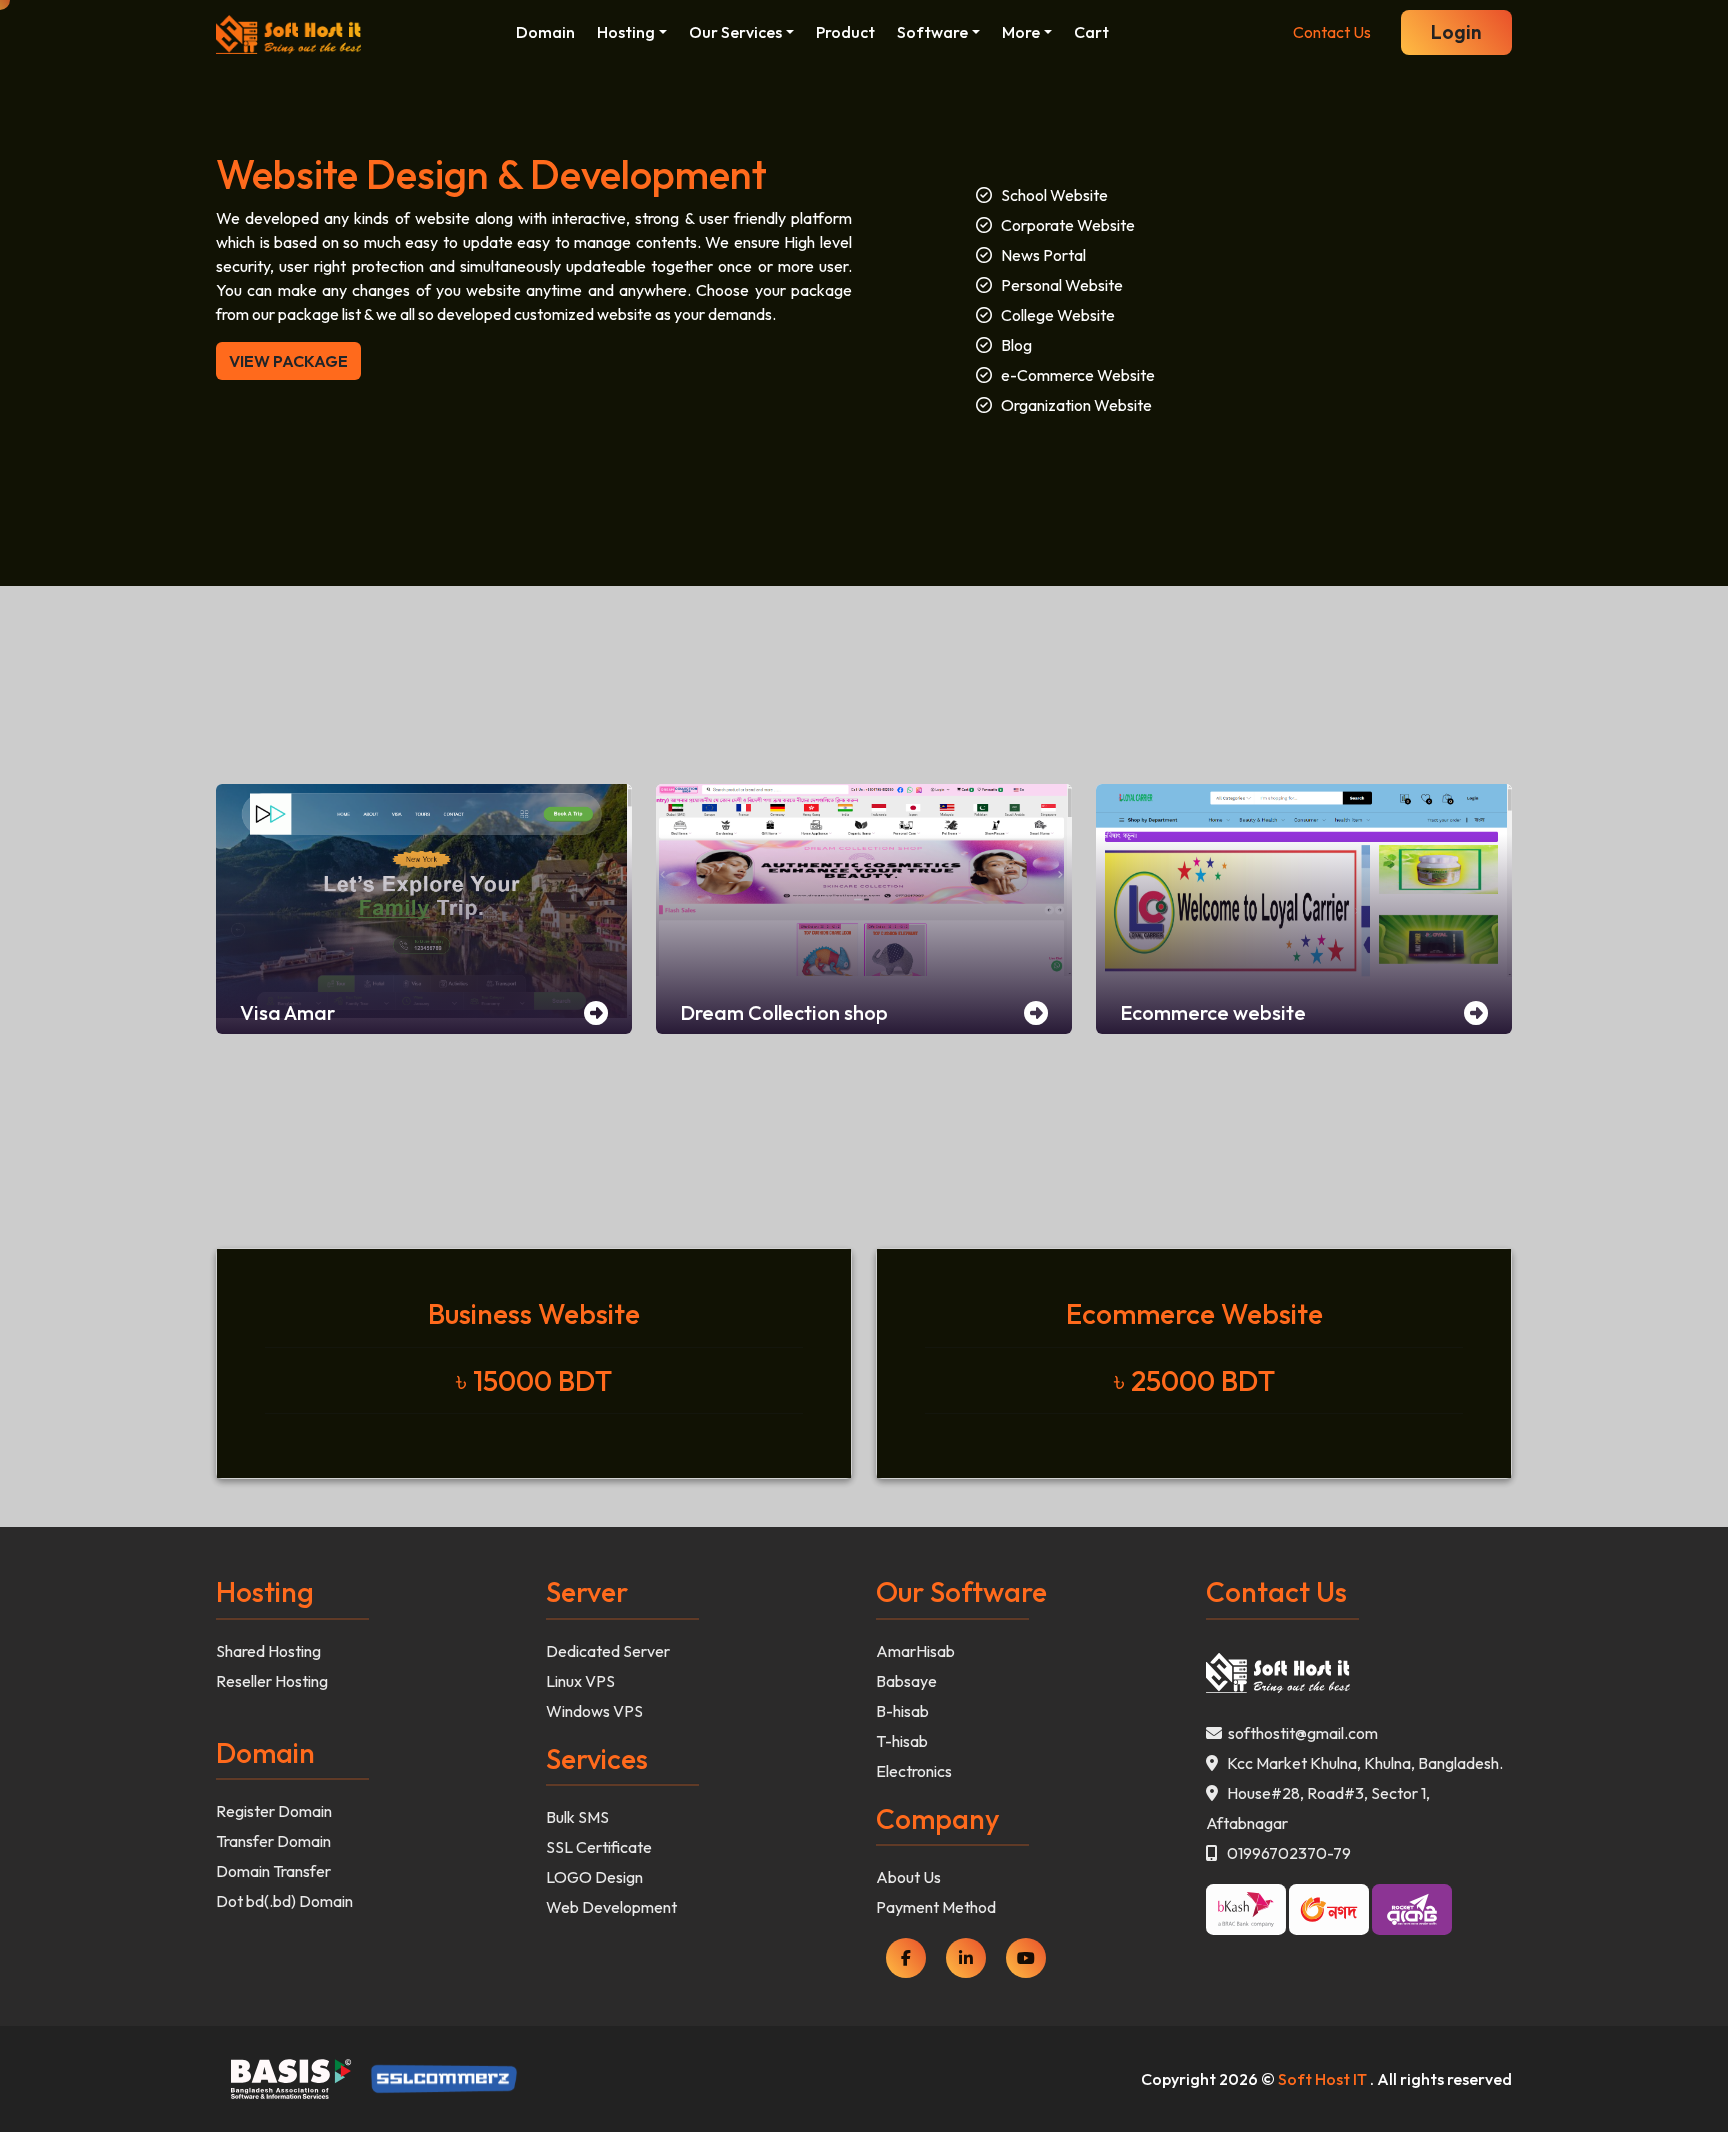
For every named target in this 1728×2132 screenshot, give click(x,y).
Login (1456, 32)
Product (845, 32)
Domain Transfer (273, 1871)
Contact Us (1332, 32)
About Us (908, 1877)
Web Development (611, 1907)
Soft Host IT (1322, 2079)
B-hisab (902, 1711)
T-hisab (902, 1741)
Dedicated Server (608, 1651)
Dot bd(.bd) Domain (284, 1901)
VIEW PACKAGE (288, 361)
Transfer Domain (273, 1841)
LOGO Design (594, 1877)
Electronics (914, 1771)
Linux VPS (580, 1681)
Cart (1091, 32)
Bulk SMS (577, 1817)
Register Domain (274, 1811)
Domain (545, 32)
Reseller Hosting (272, 1681)
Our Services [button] (735, 32)
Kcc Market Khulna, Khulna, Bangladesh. (1360, 1763)
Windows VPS (594, 1711)
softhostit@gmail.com (1300, 1733)
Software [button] (932, 32)
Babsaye (906, 1681)
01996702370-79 (1284, 1853)
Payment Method (936, 1907)
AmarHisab (915, 1651)
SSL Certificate (599, 1847)
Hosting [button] (626, 32)
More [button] (1021, 32)
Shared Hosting (268, 1651)
